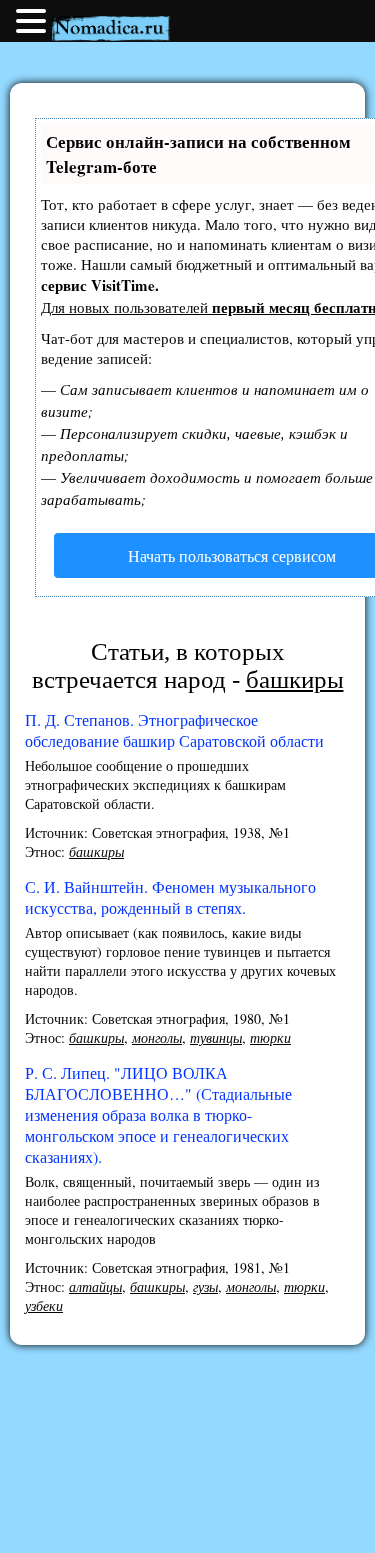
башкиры (96, 851)
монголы (157, 1037)
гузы (205, 1286)
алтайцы (95, 1286)
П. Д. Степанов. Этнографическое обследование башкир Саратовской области (174, 730)
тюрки (270, 1037)
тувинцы (216, 1037)
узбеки (44, 1305)
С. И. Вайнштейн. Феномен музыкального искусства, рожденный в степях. (170, 897)
